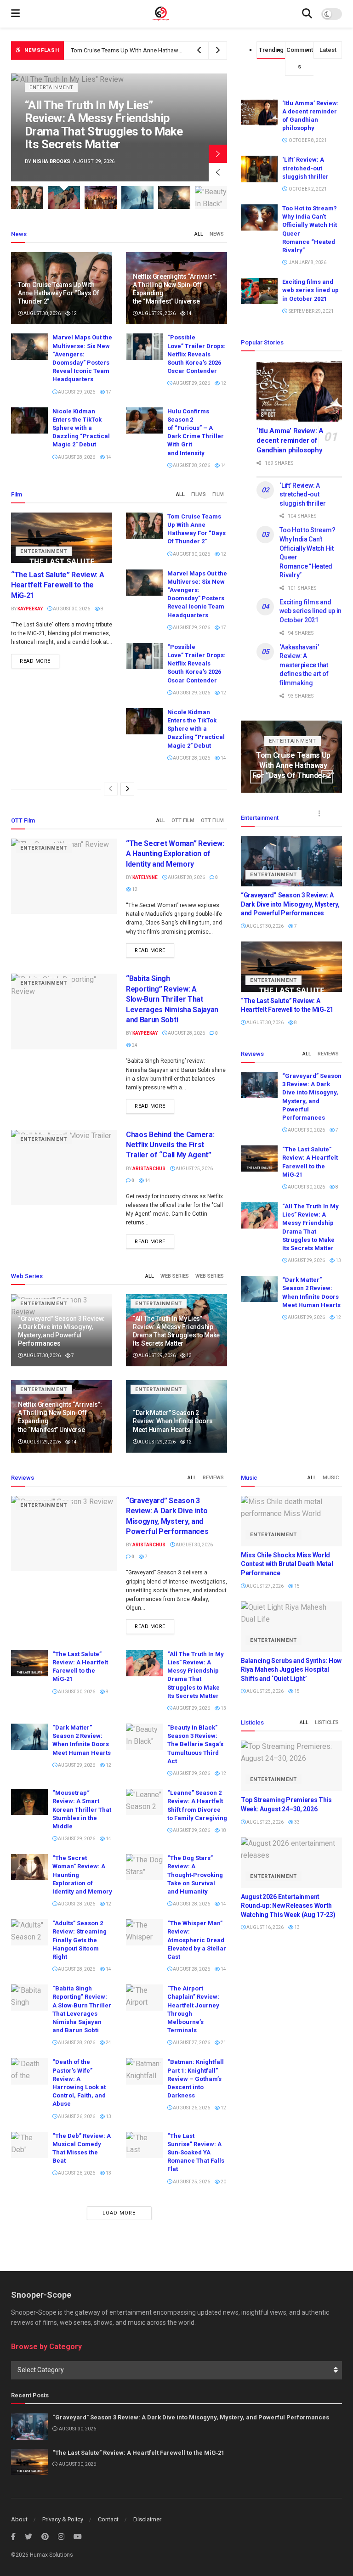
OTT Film (183, 820)
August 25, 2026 (194, 1169)
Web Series (175, 1276)
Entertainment (51, 87)
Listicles (327, 1722)
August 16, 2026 (265, 1927)
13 (188, 1356)
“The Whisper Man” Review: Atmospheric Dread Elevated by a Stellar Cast (197, 1940)
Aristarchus (149, 1169)
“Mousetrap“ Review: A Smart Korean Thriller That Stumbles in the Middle (82, 1809)
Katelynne (145, 877)
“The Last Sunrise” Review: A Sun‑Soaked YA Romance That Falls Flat (196, 2153)
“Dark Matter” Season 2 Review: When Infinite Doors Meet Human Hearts (173, 1421)
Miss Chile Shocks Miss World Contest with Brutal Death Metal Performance (287, 1564)
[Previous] (111, 789)
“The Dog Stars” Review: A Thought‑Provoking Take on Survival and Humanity (195, 1875)
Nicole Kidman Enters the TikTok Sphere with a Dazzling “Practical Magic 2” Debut (81, 428)
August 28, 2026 (76, 457)
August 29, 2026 (157, 313)
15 (296, 1586)
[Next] (127, 789)
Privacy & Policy (63, 2519)
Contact (108, 2519)
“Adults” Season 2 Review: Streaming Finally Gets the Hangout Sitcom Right (80, 1940)
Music (331, 1478)
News (217, 234)
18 (223, 1830)
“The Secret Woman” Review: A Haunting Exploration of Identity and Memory (175, 854)
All (199, 234)
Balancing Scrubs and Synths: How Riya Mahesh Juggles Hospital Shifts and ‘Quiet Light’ (291, 1670)
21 (223, 2043)
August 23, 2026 (265, 1822)
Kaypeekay (30, 609)
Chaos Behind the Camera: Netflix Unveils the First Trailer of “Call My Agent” (170, 1145)
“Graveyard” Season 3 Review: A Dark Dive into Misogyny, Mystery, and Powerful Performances (290, 904)
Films (199, 494)
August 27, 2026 (191, 2043)
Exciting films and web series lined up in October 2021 (310, 290)
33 (296, 1822)
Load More (119, 2213)
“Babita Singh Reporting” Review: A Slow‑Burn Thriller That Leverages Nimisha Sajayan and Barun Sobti (172, 999)
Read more (35, 661)
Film (218, 494)
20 (223, 2182)
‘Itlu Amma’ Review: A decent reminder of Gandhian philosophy (290, 440)
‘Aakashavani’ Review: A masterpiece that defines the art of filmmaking (304, 665)
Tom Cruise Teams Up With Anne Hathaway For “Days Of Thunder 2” (59, 293)
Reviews (328, 1054)
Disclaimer (147, 2519)
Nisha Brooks (51, 161)
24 (134, 1045)
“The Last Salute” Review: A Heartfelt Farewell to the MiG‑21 (57, 585)
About (19, 2519)
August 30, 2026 (42, 313)
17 (108, 392)
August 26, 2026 (76, 2117)
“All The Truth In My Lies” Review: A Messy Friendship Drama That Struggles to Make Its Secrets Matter (104, 125)
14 (188, 313)
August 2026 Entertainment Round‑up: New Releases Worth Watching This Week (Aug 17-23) (288, 1906)
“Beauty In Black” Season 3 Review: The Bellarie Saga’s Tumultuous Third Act (195, 1744)
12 (74, 313)
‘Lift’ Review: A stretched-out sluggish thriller (305, 168)
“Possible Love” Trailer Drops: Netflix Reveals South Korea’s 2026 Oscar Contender (196, 354)
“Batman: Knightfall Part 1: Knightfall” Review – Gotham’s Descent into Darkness (196, 2079)
